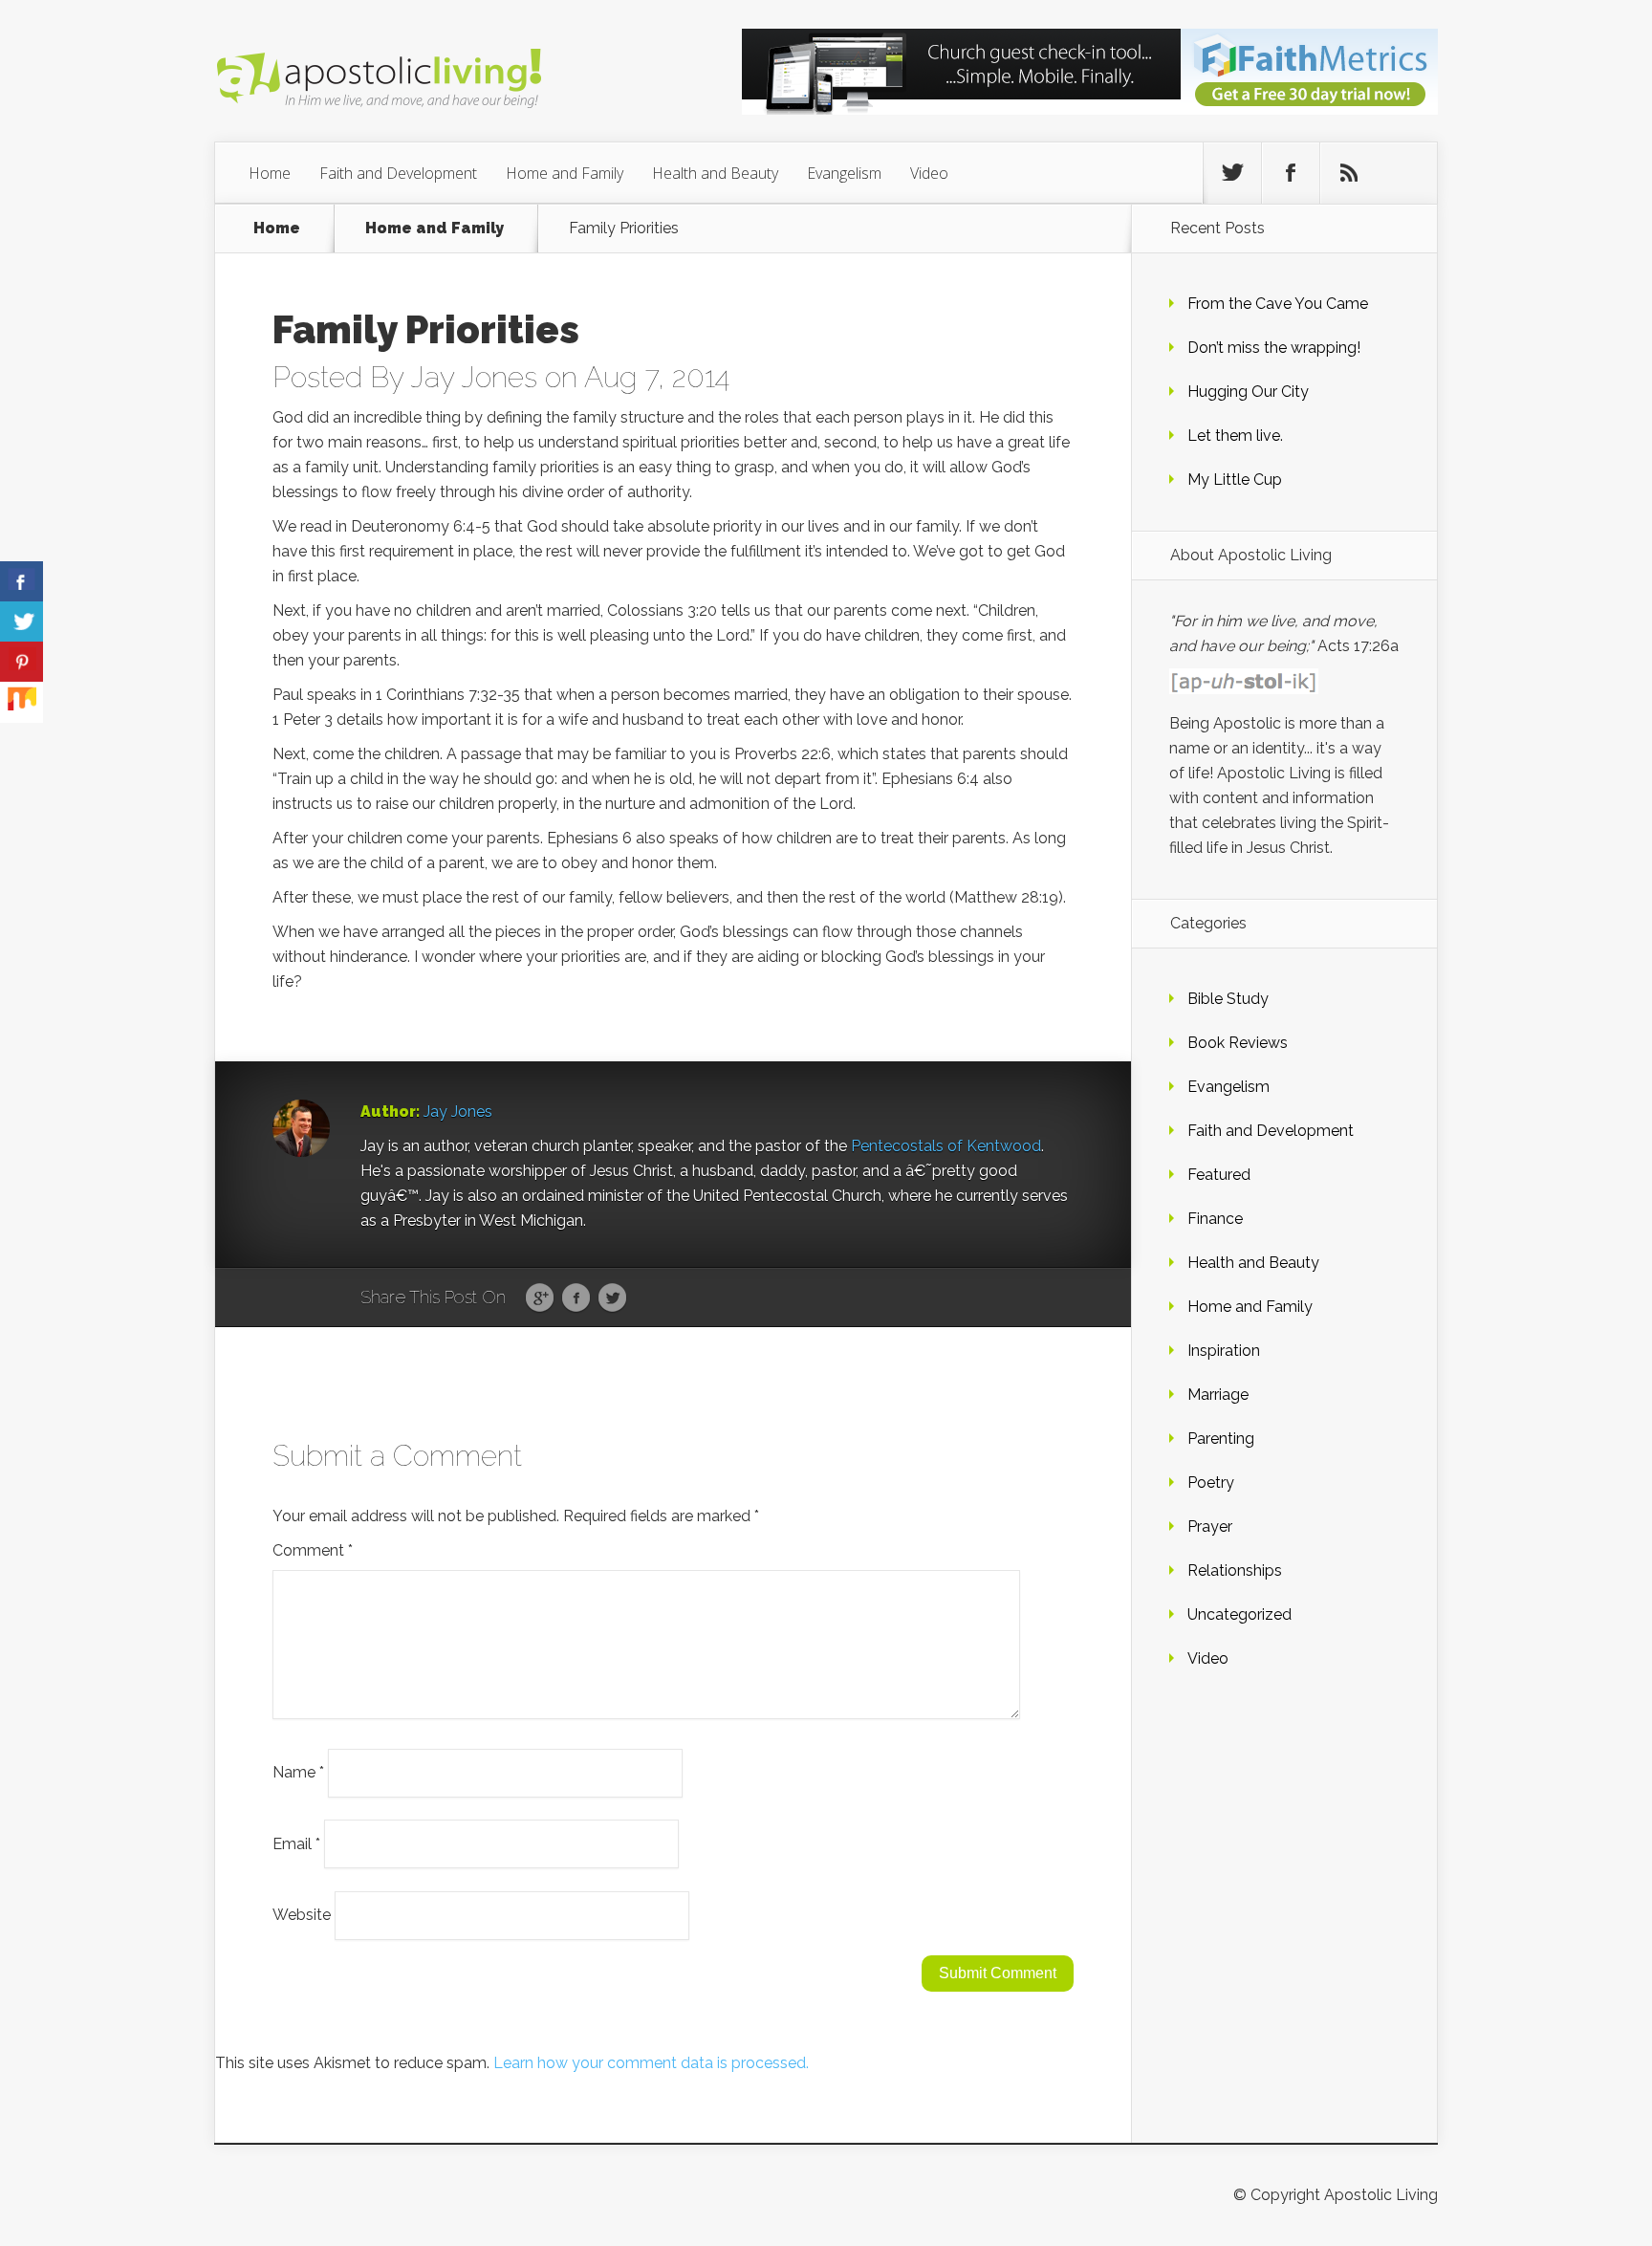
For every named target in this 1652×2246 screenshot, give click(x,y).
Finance (1215, 1219)
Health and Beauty (715, 173)
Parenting (1221, 1439)
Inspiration (1224, 1351)
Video (929, 173)
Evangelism (844, 173)
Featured (1219, 1175)
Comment (313, 1550)
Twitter (612, 1298)
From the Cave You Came (1278, 304)
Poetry (1211, 1483)
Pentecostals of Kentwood (946, 1146)
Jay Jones (474, 377)
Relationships (1235, 1570)
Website (302, 1915)
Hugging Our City (1248, 392)
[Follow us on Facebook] (1291, 173)
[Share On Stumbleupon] (22, 702)
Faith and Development (398, 173)
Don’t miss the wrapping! (1274, 348)
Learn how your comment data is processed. (651, 2063)
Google (540, 1298)
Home (270, 173)
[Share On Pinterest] (22, 662)
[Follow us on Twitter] (1232, 173)
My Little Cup (1235, 480)
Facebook (576, 1298)
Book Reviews (1238, 1043)
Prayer (1210, 1526)
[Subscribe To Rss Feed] (1349, 173)
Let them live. (1235, 436)
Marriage (1218, 1395)
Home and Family (565, 173)
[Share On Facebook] (22, 582)
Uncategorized (1239, 1614)
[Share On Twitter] (22, 622)
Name (298, 1772)
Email (296, 1843)
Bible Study (1228, 999)
